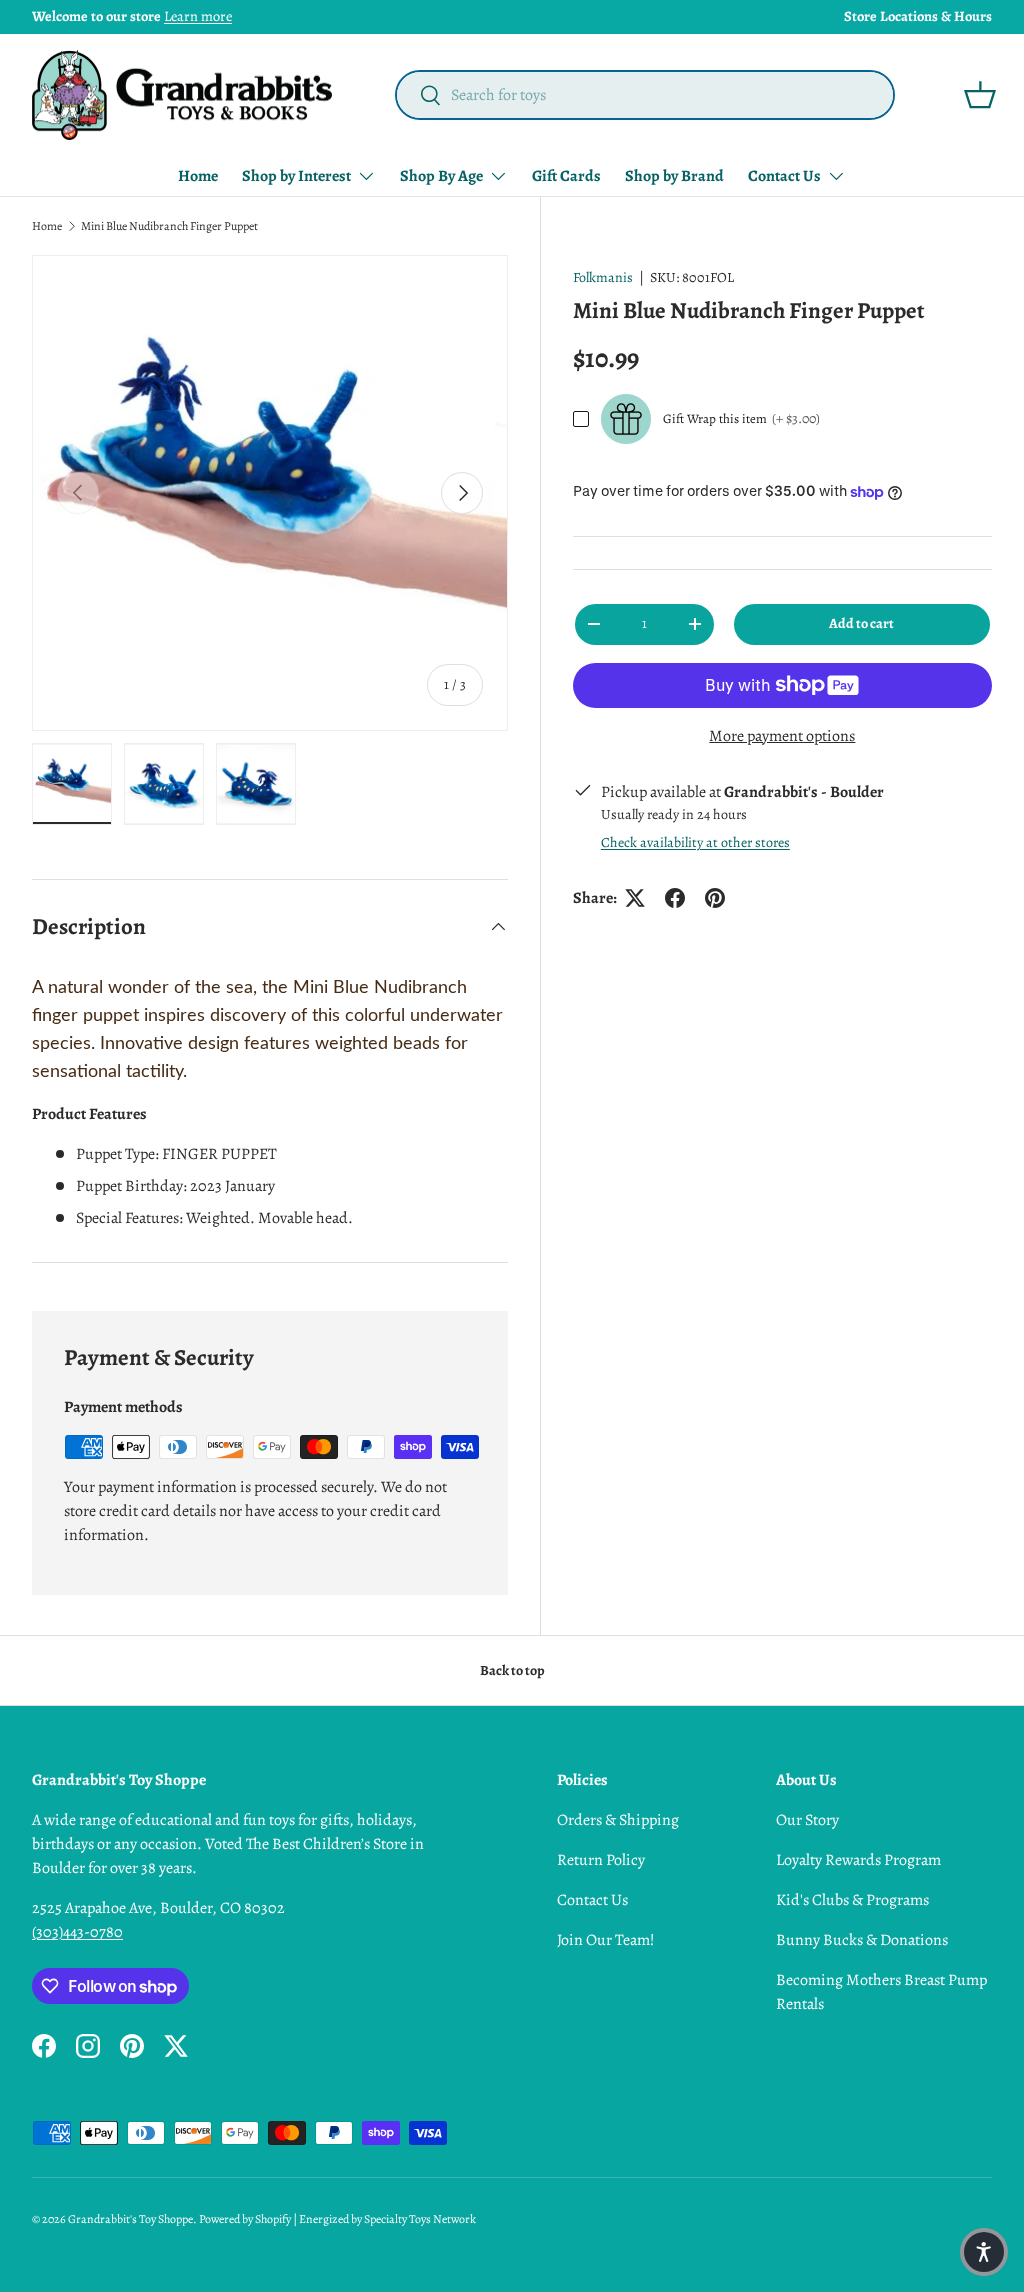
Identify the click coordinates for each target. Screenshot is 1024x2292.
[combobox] (645, 95)
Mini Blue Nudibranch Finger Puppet (169, 226)
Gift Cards (566, 176)
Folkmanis (603, 277)
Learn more (198, 16)
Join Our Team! (606, 1940)
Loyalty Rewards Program (858, 1860)
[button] (980, 95)
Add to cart (861, 623)
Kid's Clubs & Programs (852, 1900)
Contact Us (592, 1900)
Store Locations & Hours (918, 16)
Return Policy (601, 1860)
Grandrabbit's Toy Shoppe (130, 2219)
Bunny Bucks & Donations (862, 1940)
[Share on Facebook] (675, 898)
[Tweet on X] (635, 898)
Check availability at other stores (695, 842)
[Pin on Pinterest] (715, 898)
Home (198, 176)
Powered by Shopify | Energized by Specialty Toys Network (337, 2219)
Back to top (512, 1670)
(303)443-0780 (77, 1932)
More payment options (782, 736)
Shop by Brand (674, 176)
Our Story (807, 1820)
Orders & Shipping (618, 1820)
